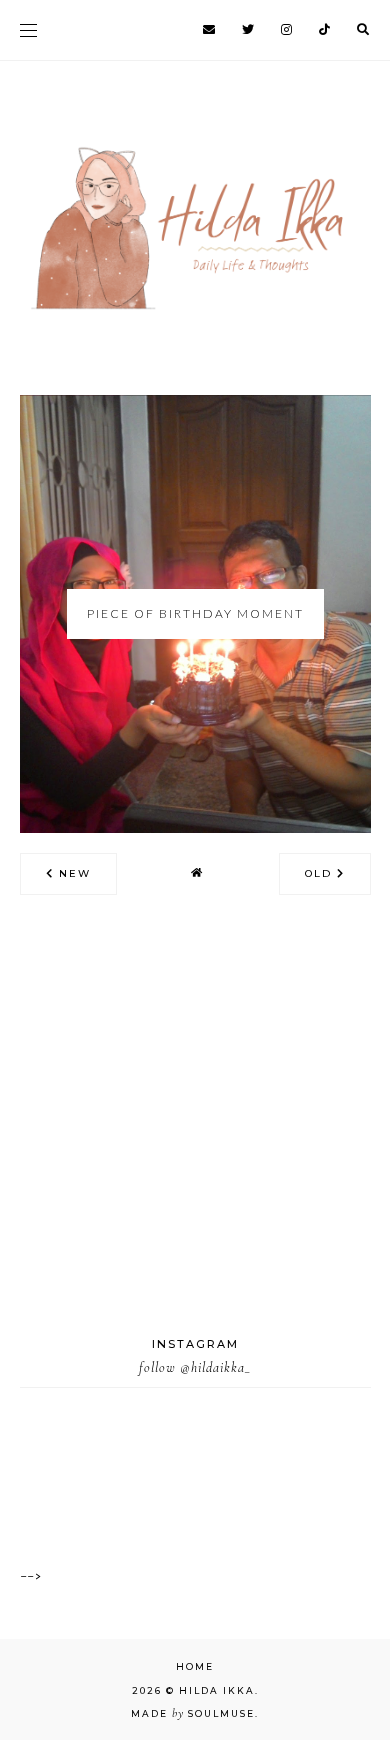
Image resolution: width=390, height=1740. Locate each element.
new (72, 873)
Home (195, 1666)
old (321, 873)
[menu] (28, 30)
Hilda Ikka (217, 1690)
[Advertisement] (195, 1140)
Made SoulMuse (193, 1713)
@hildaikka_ (215, 1367)
